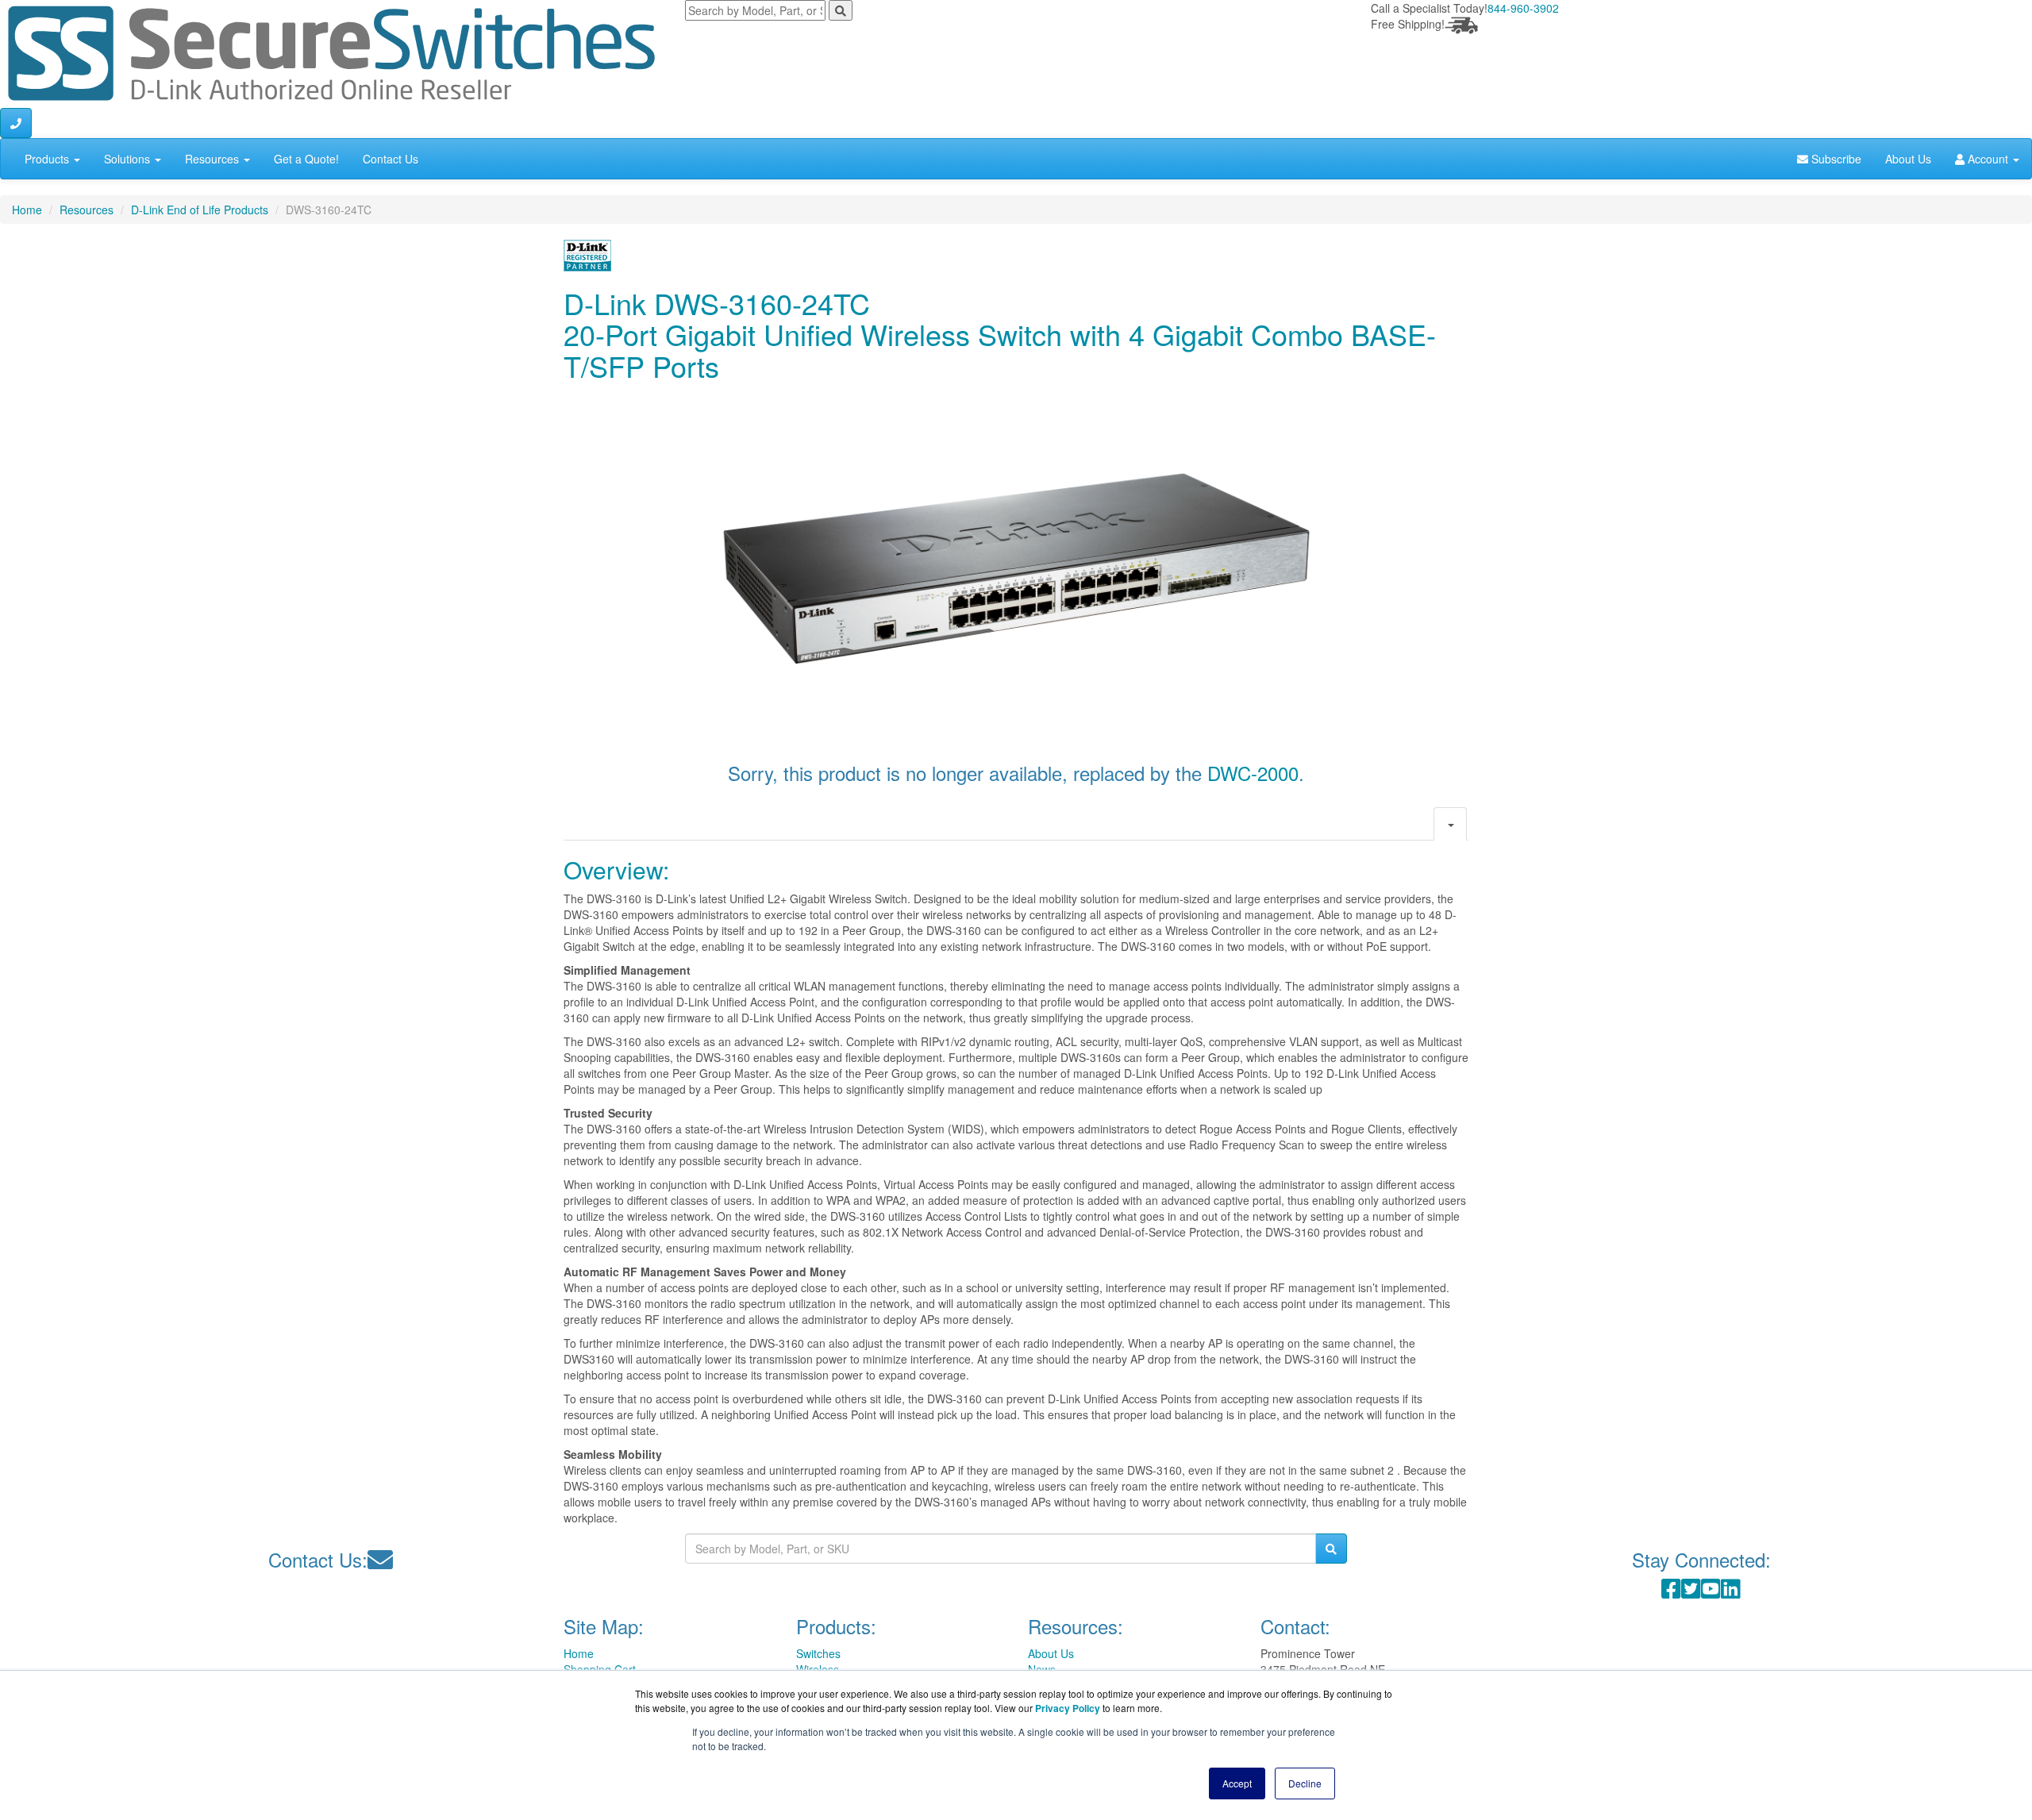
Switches (818, 1653)
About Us (1908, 159)
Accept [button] (1237, 1783)
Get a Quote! (306, 159)
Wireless (818, 1669)
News (1042, 1669)
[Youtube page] (1711, 1592)
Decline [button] (1305, 1783)
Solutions (129, 159)
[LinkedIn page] (1731, 1592)
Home (27, 210)
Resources (214, 159)
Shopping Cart (600, 1669)
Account (1988, 159)
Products (48, 159)
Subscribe (1835, 159)
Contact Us (391, 159)
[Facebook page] (1671, 1592)
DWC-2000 (1253, 773)
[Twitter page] (1691, 1592)
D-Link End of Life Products (200, 210)
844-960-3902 (1523, 8)
